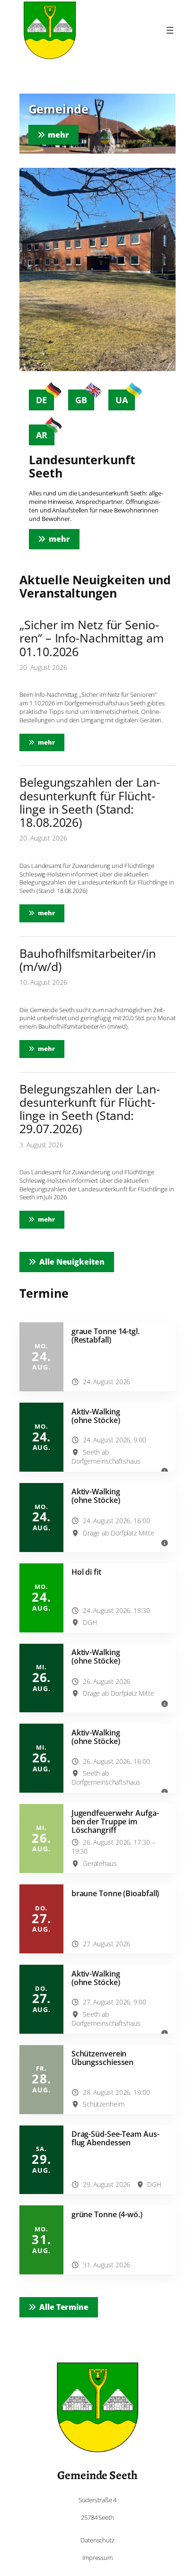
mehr (51, 742)
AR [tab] (42, 435)
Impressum (97, 2558)
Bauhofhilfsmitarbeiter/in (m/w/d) (88, 960)
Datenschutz (97, 2540)
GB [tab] (81, 400)
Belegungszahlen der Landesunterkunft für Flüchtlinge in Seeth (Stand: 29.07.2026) (90, 1109)
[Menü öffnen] (170, 30)
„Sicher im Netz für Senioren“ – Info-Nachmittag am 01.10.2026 (92, 638)
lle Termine (64, 2307)
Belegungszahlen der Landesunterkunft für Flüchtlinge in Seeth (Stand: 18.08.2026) (90, 802)
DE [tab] (41, 400)
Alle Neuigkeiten (72, 1262)
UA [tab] (122, 400)
